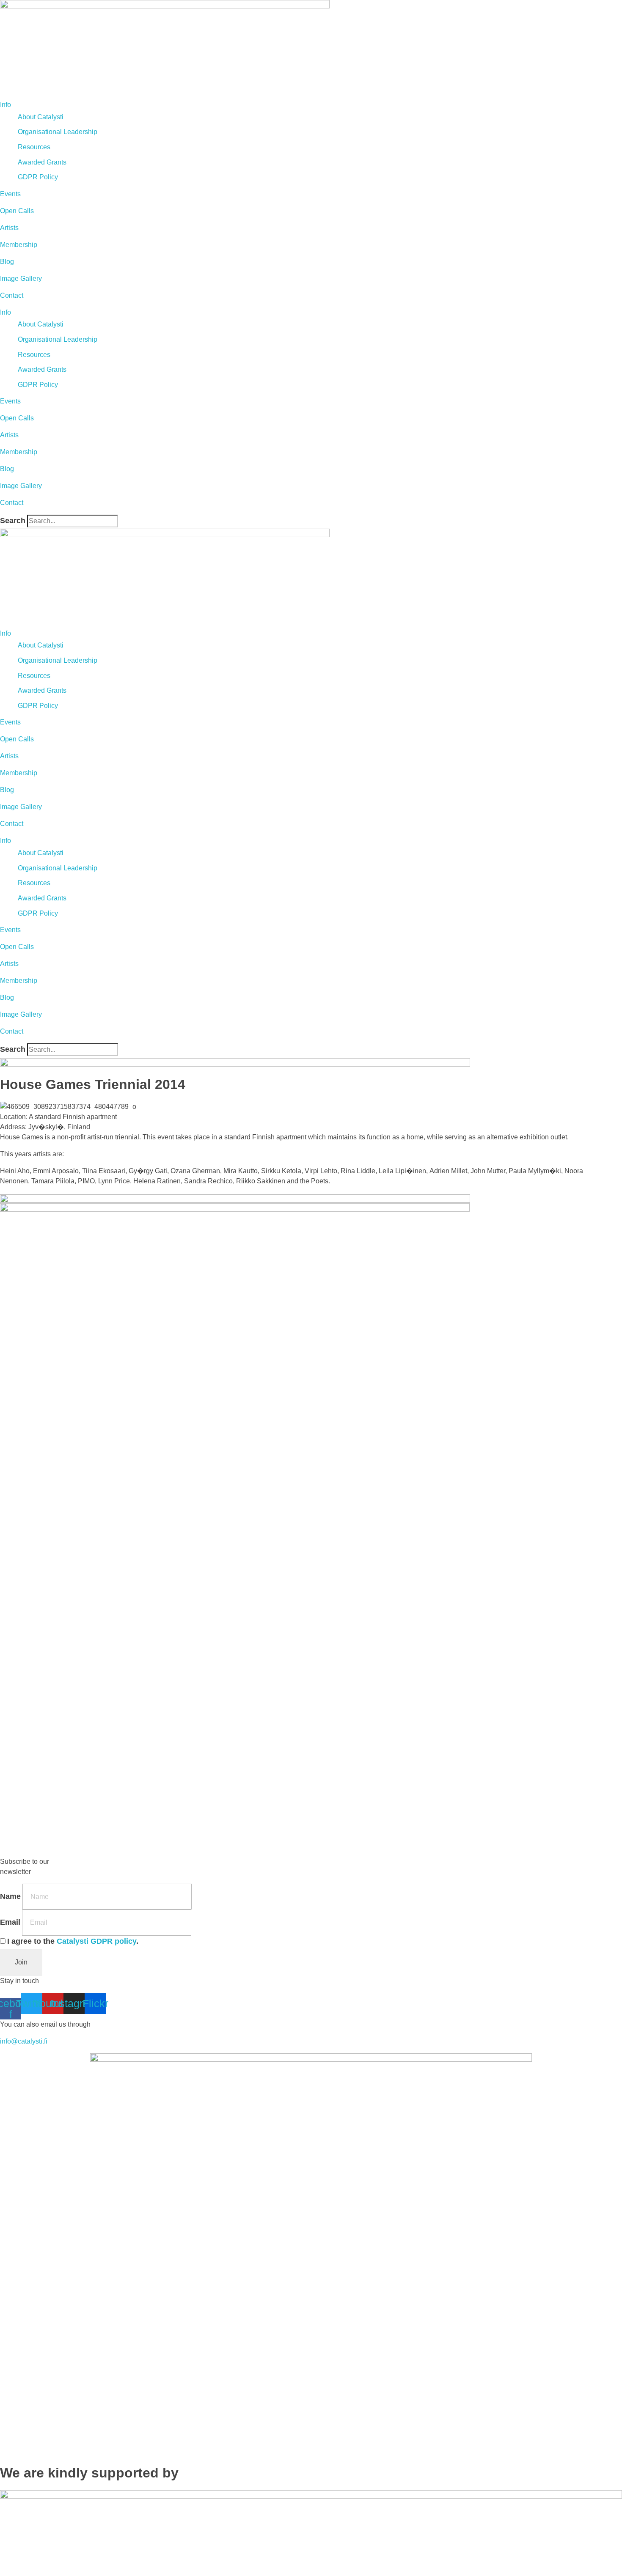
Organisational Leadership (58, 132)
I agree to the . (73, 1941)
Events (10, 194)
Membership (19, 245)
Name (10, 1896)
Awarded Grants (42, 162)
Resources (34, 147)
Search (13, 521)
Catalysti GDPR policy (96, 1941)
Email (10, 1922)
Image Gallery (21, 278)
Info (6, 105)
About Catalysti (41, 117)
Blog (7, 262)
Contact (12, 295)
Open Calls (17, 211)
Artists (9, 228)
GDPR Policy (38, 177)
